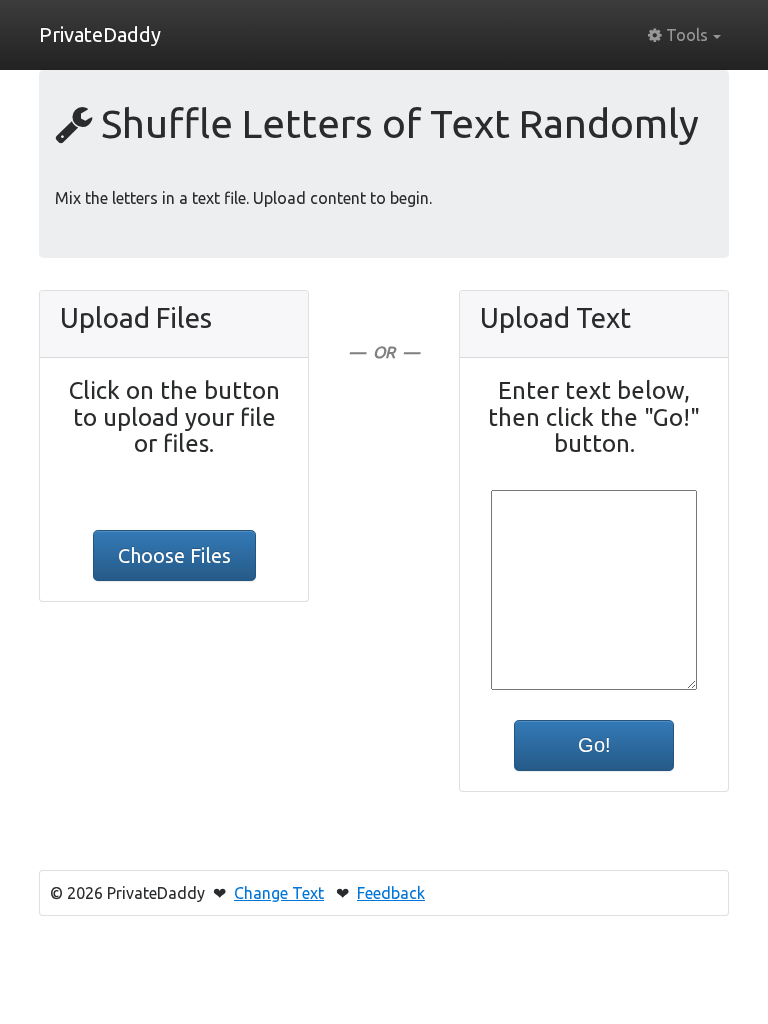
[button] (684, 35)
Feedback (391, 893)
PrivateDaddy (100, 34)
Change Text (279, 893)
